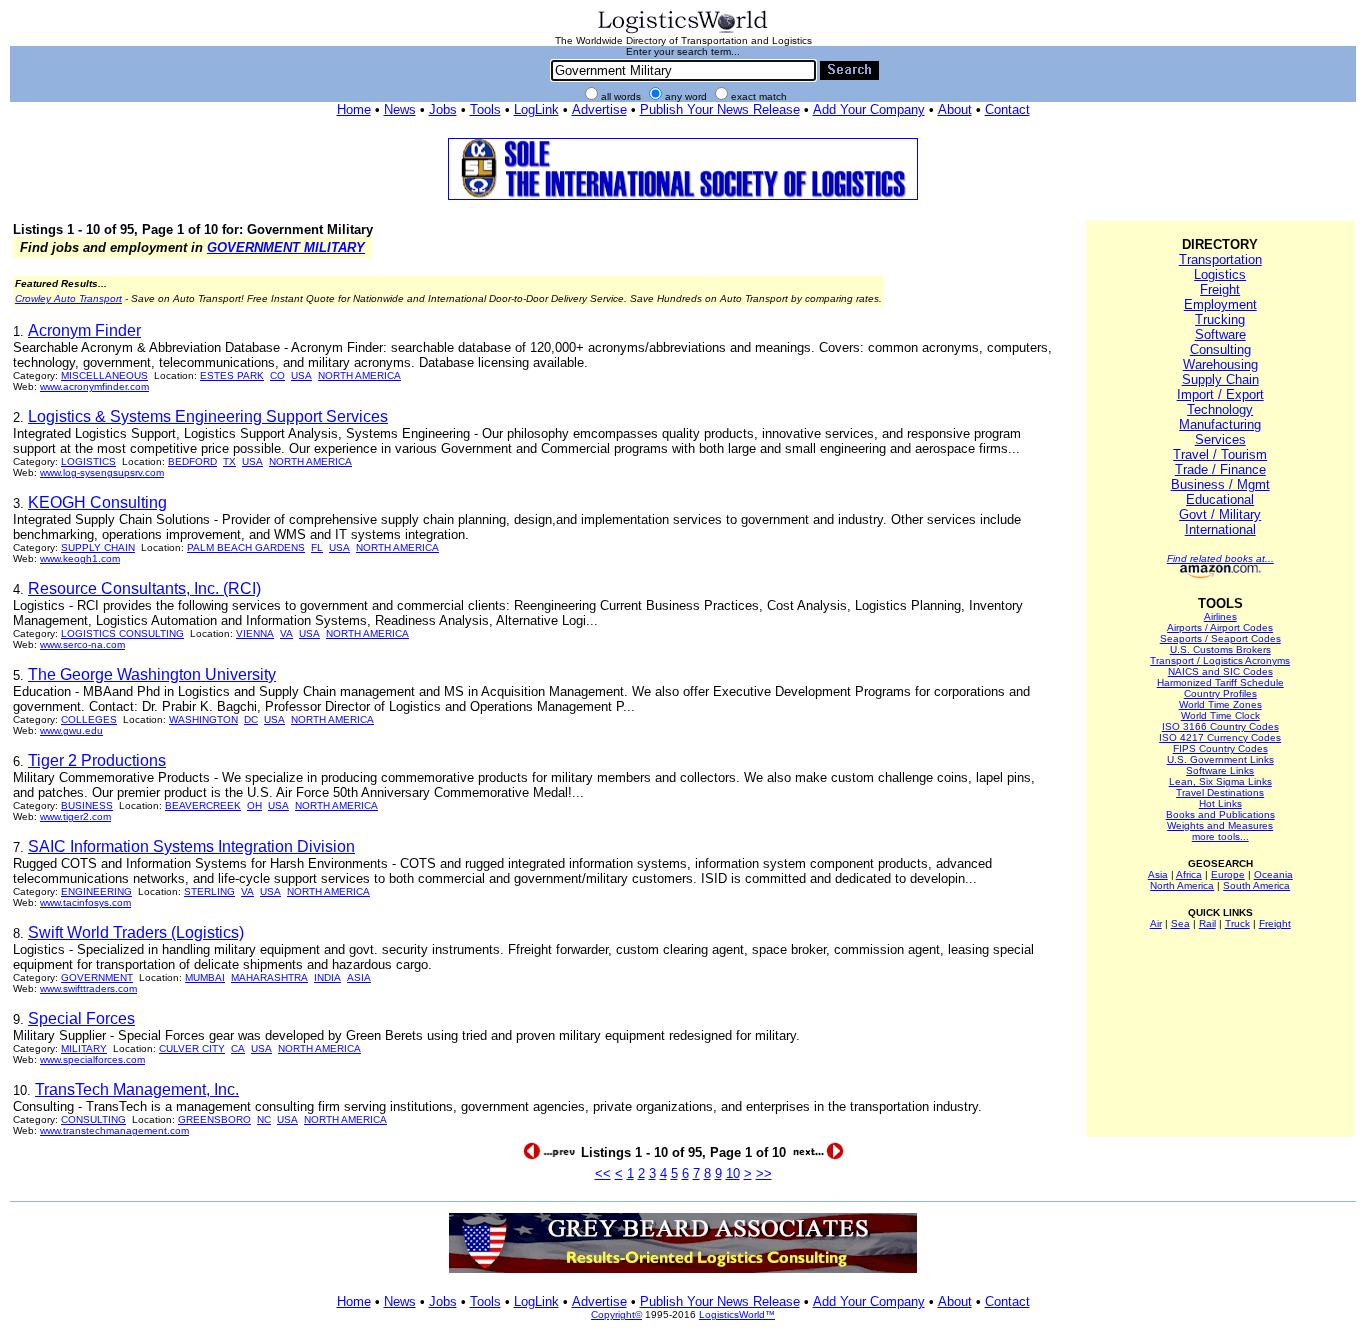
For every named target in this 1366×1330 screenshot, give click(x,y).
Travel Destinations (1220, 792)
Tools (485, 109)
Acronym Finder (84, 330)
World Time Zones (1220, 704)
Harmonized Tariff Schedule (1220, 682)
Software (1220, 334)
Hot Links (1220, 803)
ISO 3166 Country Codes (1220, 726)
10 (733, 1173)
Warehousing (1220, 364)
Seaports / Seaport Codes (1220, 638)
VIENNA (255, 633)
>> (764, 1173)
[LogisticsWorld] (683, 31)
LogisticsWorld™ (737, 1314)
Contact (1007, 109)
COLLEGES (89, 719)
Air (1156, 923)
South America (1256, 885)
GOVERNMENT (97, 977)
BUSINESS (87, 805)
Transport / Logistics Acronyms (1220, 660)
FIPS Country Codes (1220, 748)
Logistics (1220, 274)
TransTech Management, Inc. (137, 1089)
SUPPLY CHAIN (98, 547)
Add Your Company (869, 109)
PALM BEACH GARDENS (246, 547)
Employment (1220, 304)
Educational (1220, 499)
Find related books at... (1220, 558)
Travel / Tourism (1220, 454)
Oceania (1273, 874)
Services (1220, 439)
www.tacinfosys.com (85, 902)
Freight (1220, 289)
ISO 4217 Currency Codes (1220, 737)
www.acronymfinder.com (94, 386)
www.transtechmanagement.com (114, 1130)
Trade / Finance (1220, 469)
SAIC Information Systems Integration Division (191, 846)
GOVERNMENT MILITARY (286, 247)
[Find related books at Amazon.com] (1220, 574)
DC (251, 719)
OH (254, 805)
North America (1182, 885)
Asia (1158, 874)
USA (301, 375)
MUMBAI (205, 977)
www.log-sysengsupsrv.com (102, 472)
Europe (1228, 874)
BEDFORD (192, 461)
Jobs (443, 109)
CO (277, 375)
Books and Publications (1220, 814)
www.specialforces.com (92, 1059)
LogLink (536, 109)
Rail (1207, 923)
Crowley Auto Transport (68, 298)
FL (317, 547)
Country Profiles (1220, 693)
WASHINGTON (203, 719)
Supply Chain (1220, 379)
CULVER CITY (192, 1048)
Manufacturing (1220, 424)
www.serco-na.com (82, 644)
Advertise (599, 109)
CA (238, 1048)
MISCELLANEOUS (104, 375)
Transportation (1220, 259)
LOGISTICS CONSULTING (122, 633)
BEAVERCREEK (203, 805)
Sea (1180, 923)
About (955, 109)
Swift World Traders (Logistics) (136, 932)
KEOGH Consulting (97, 502)
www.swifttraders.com (88, 988)
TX (229, 461)
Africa (1189, 874)
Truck (1237, 923)
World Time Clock (1220, 715)
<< (603, 1173)
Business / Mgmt (1220, 484)
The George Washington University (152, 674)
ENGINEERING (96, 891)
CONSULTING (93, 1119)
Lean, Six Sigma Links (1220, 781)
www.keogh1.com (80, 558)
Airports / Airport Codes (1220, 627)
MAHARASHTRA (269, 977)
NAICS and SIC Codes (1220, 671)
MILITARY (84, 1048)
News (400, 109)
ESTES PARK (232, 375)
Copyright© (616, 1314)
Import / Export (1220, 394)
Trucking (1220, 319)
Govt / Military (1220, 514)
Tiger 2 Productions (97, 760)
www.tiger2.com (75, 816)
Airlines (1220, 616)
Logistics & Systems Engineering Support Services (208, 416)
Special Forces (81, 1018)
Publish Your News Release (720, 109)
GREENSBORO (214, 1119)
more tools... (1220, 836)
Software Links (1220, 770)
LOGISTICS (88, 461)
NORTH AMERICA (359, 375)
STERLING (209, 891)
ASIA (359, 977)
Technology (1220, 409)
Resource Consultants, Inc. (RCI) (144, 588)
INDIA (327, 977)
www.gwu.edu (71, 730)
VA (286, 633)
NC (264, 1119)
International (1220, 529)
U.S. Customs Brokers (1220, 649)
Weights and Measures (1220, 825)
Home (354, 109)
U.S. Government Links (1220, 759)
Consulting (1220, 349)
